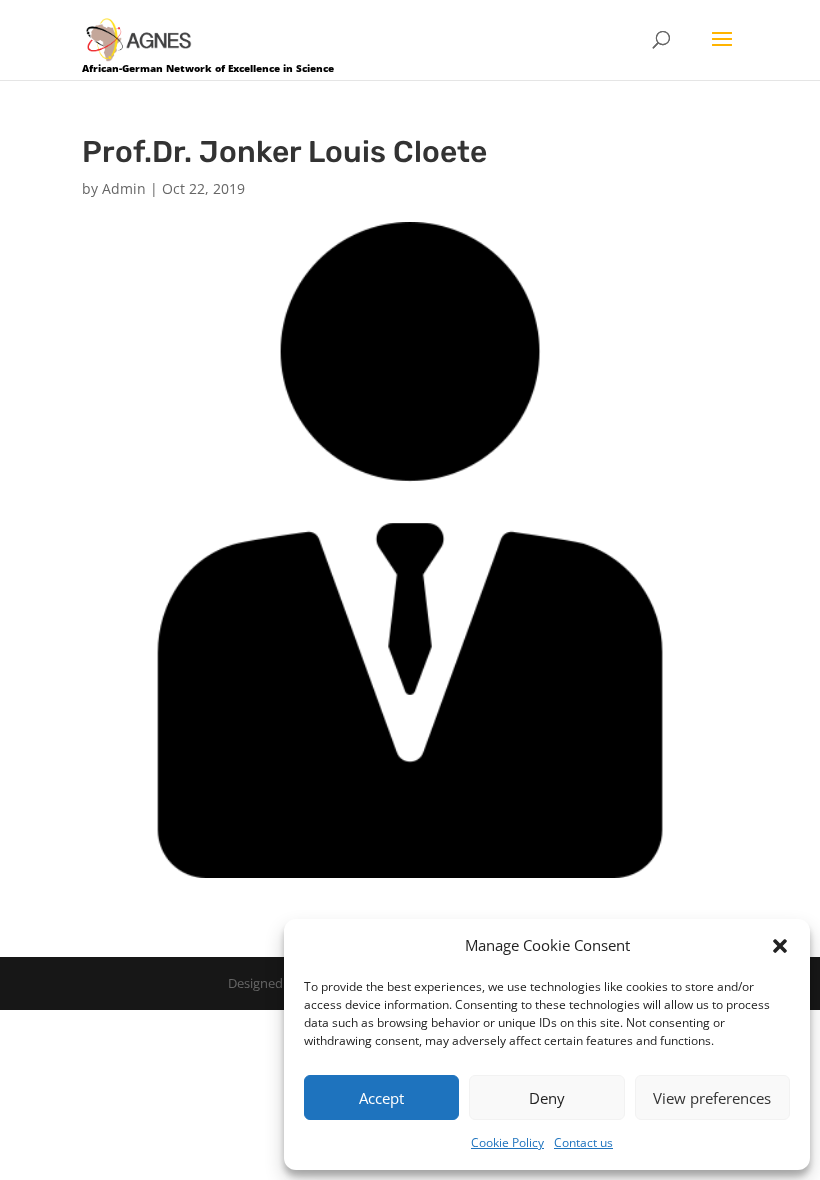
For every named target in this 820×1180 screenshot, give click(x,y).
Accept (381, 1098)
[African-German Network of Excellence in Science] (139, 38)
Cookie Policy (507, 1142)
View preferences (712, 1098)
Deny (547, 1098)
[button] (780, 946)
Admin (124, 188)
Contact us (583, 1142)
